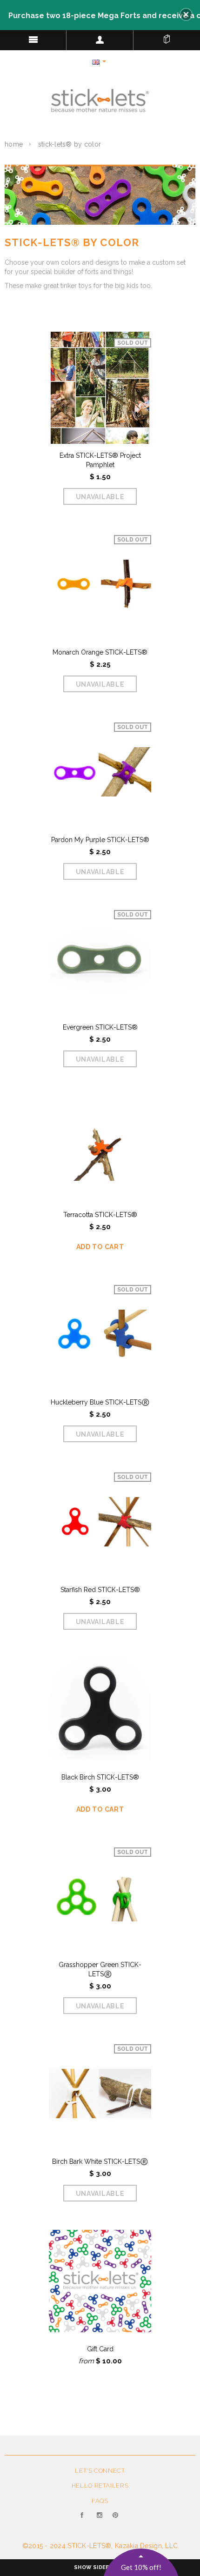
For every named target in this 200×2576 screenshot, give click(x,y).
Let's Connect (100, 2471)
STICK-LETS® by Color (70, 144)
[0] (167, 37)
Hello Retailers (100, 2486)
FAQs (100, 2501)
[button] (186, 14)
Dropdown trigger (100, 40)
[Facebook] (84, 2521)
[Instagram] (100, 2521)
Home (14, 144)
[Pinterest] (116, 2521)
